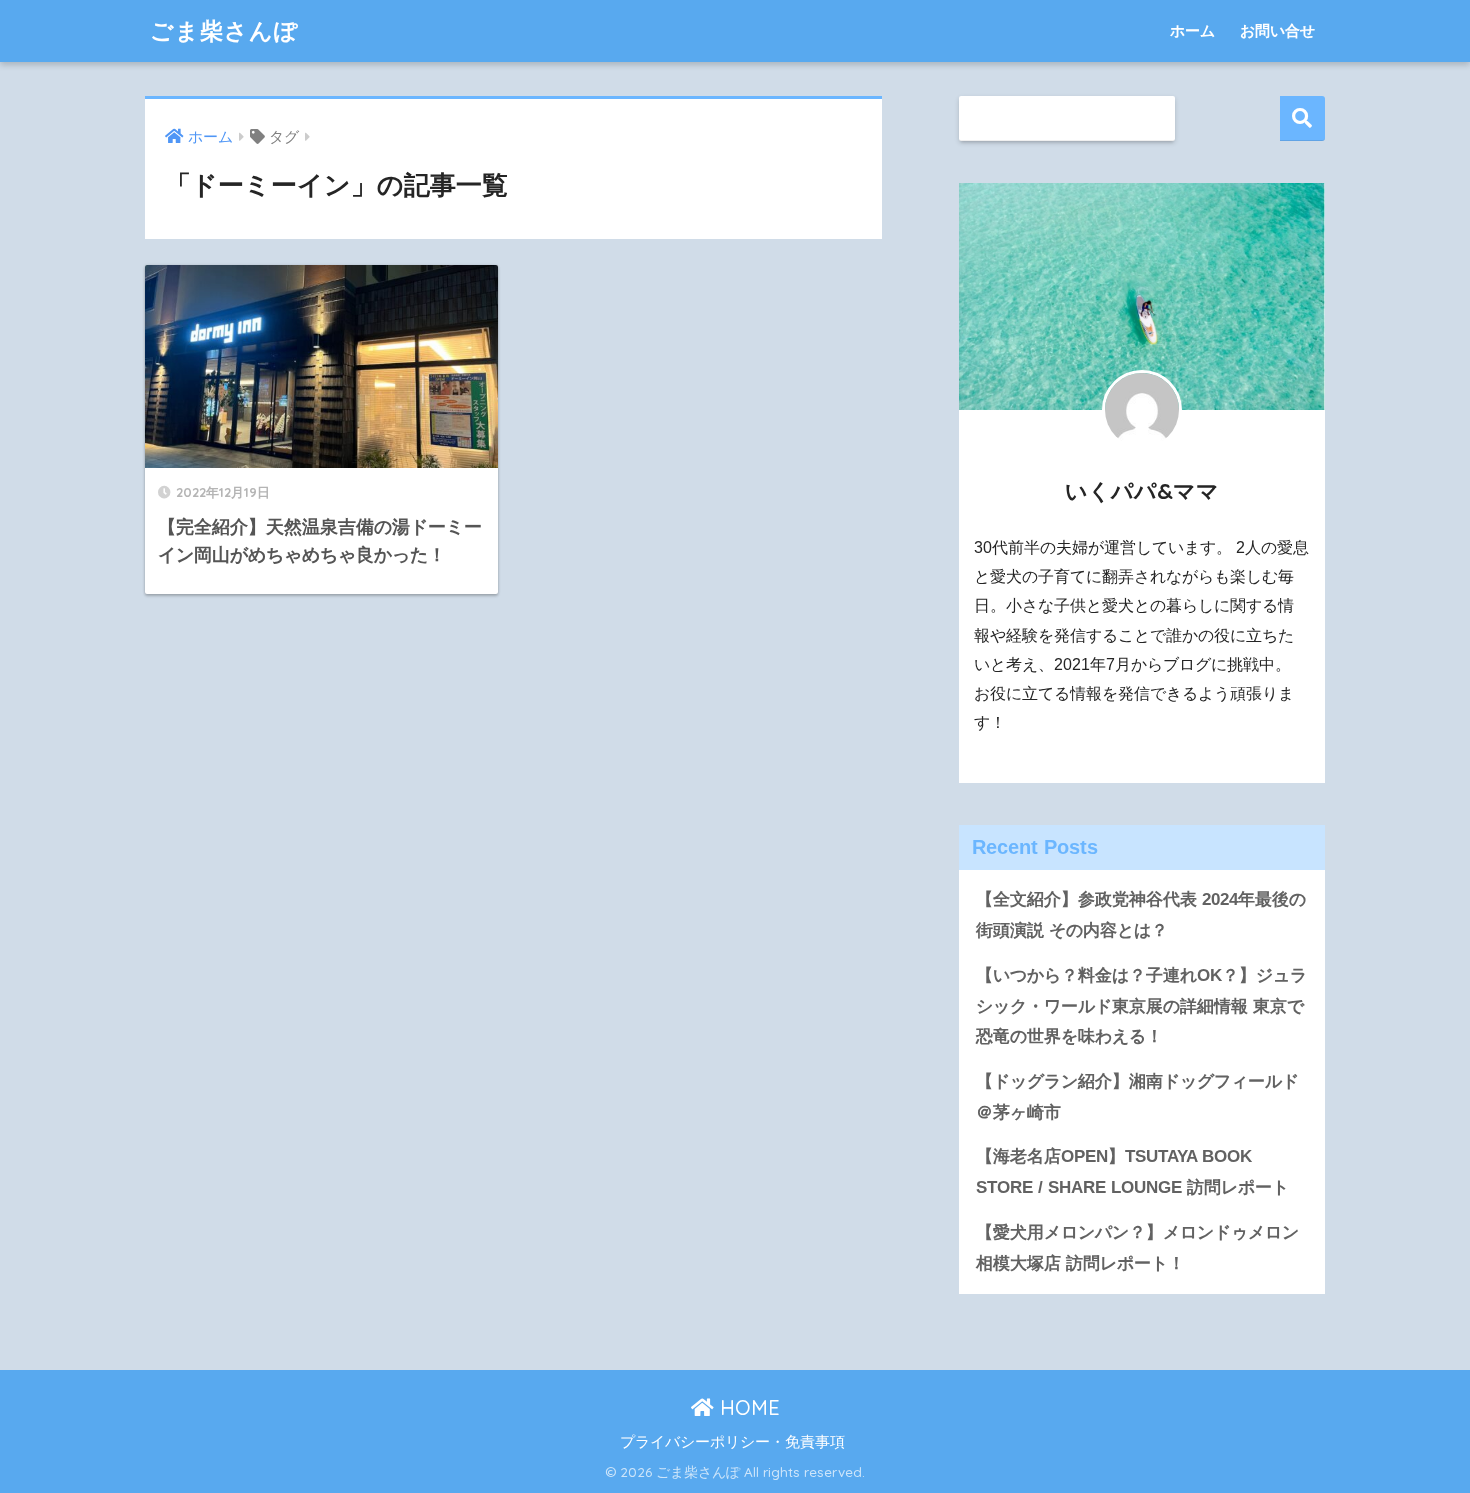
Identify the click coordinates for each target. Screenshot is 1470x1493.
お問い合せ (1277, 30)
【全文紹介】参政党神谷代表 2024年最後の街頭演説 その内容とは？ (1141, 915)
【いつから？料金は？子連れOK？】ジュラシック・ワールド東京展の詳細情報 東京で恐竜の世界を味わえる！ (1141, 1006)
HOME (747, 1407)
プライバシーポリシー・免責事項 (732, 1442)
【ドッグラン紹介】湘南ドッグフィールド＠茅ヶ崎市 (1137, 1097)
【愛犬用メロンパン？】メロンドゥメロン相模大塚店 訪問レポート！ (1137, 1248)
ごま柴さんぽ (224, 30)
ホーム (1192, 30)
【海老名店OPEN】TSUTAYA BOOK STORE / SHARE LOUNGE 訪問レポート (1132, 1172)
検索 (1302, 118)
